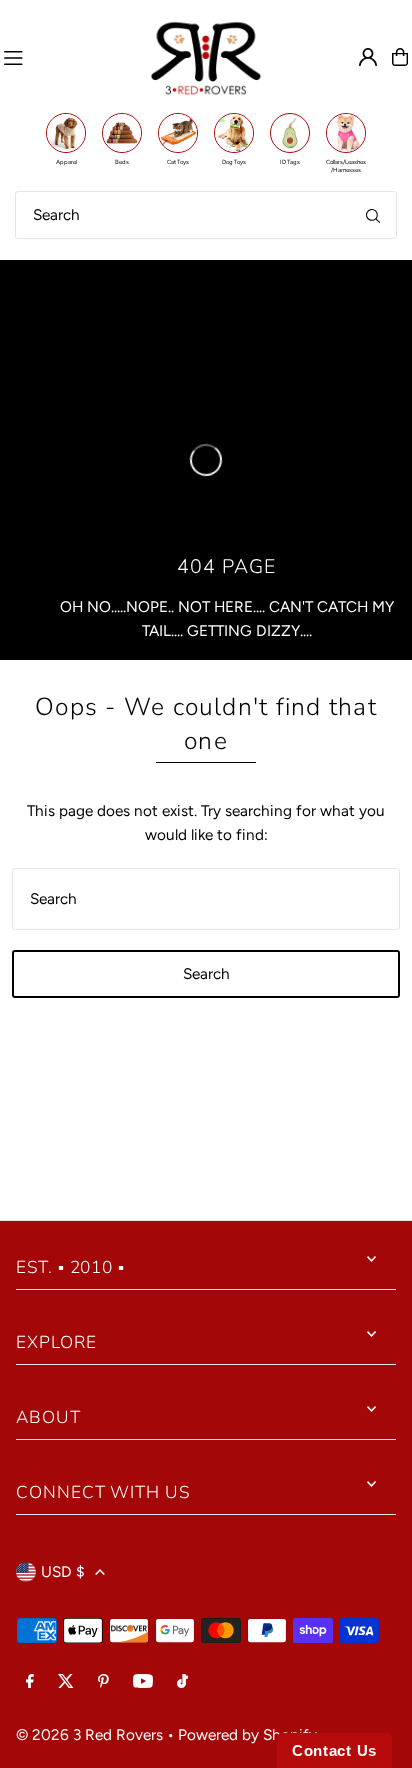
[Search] (373, 215)
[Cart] (400, 57)
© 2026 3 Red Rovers (89, 1734)
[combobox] (206, 215)
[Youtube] (143, 1682)
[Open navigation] (67, 57)
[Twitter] (66, 1682)
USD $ (63, 1571)
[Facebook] (30, 1682)
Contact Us (334, 1750)
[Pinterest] (103, 1682)
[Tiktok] (182, 1682)
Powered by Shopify (247, 1734)
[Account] (368, 57)
